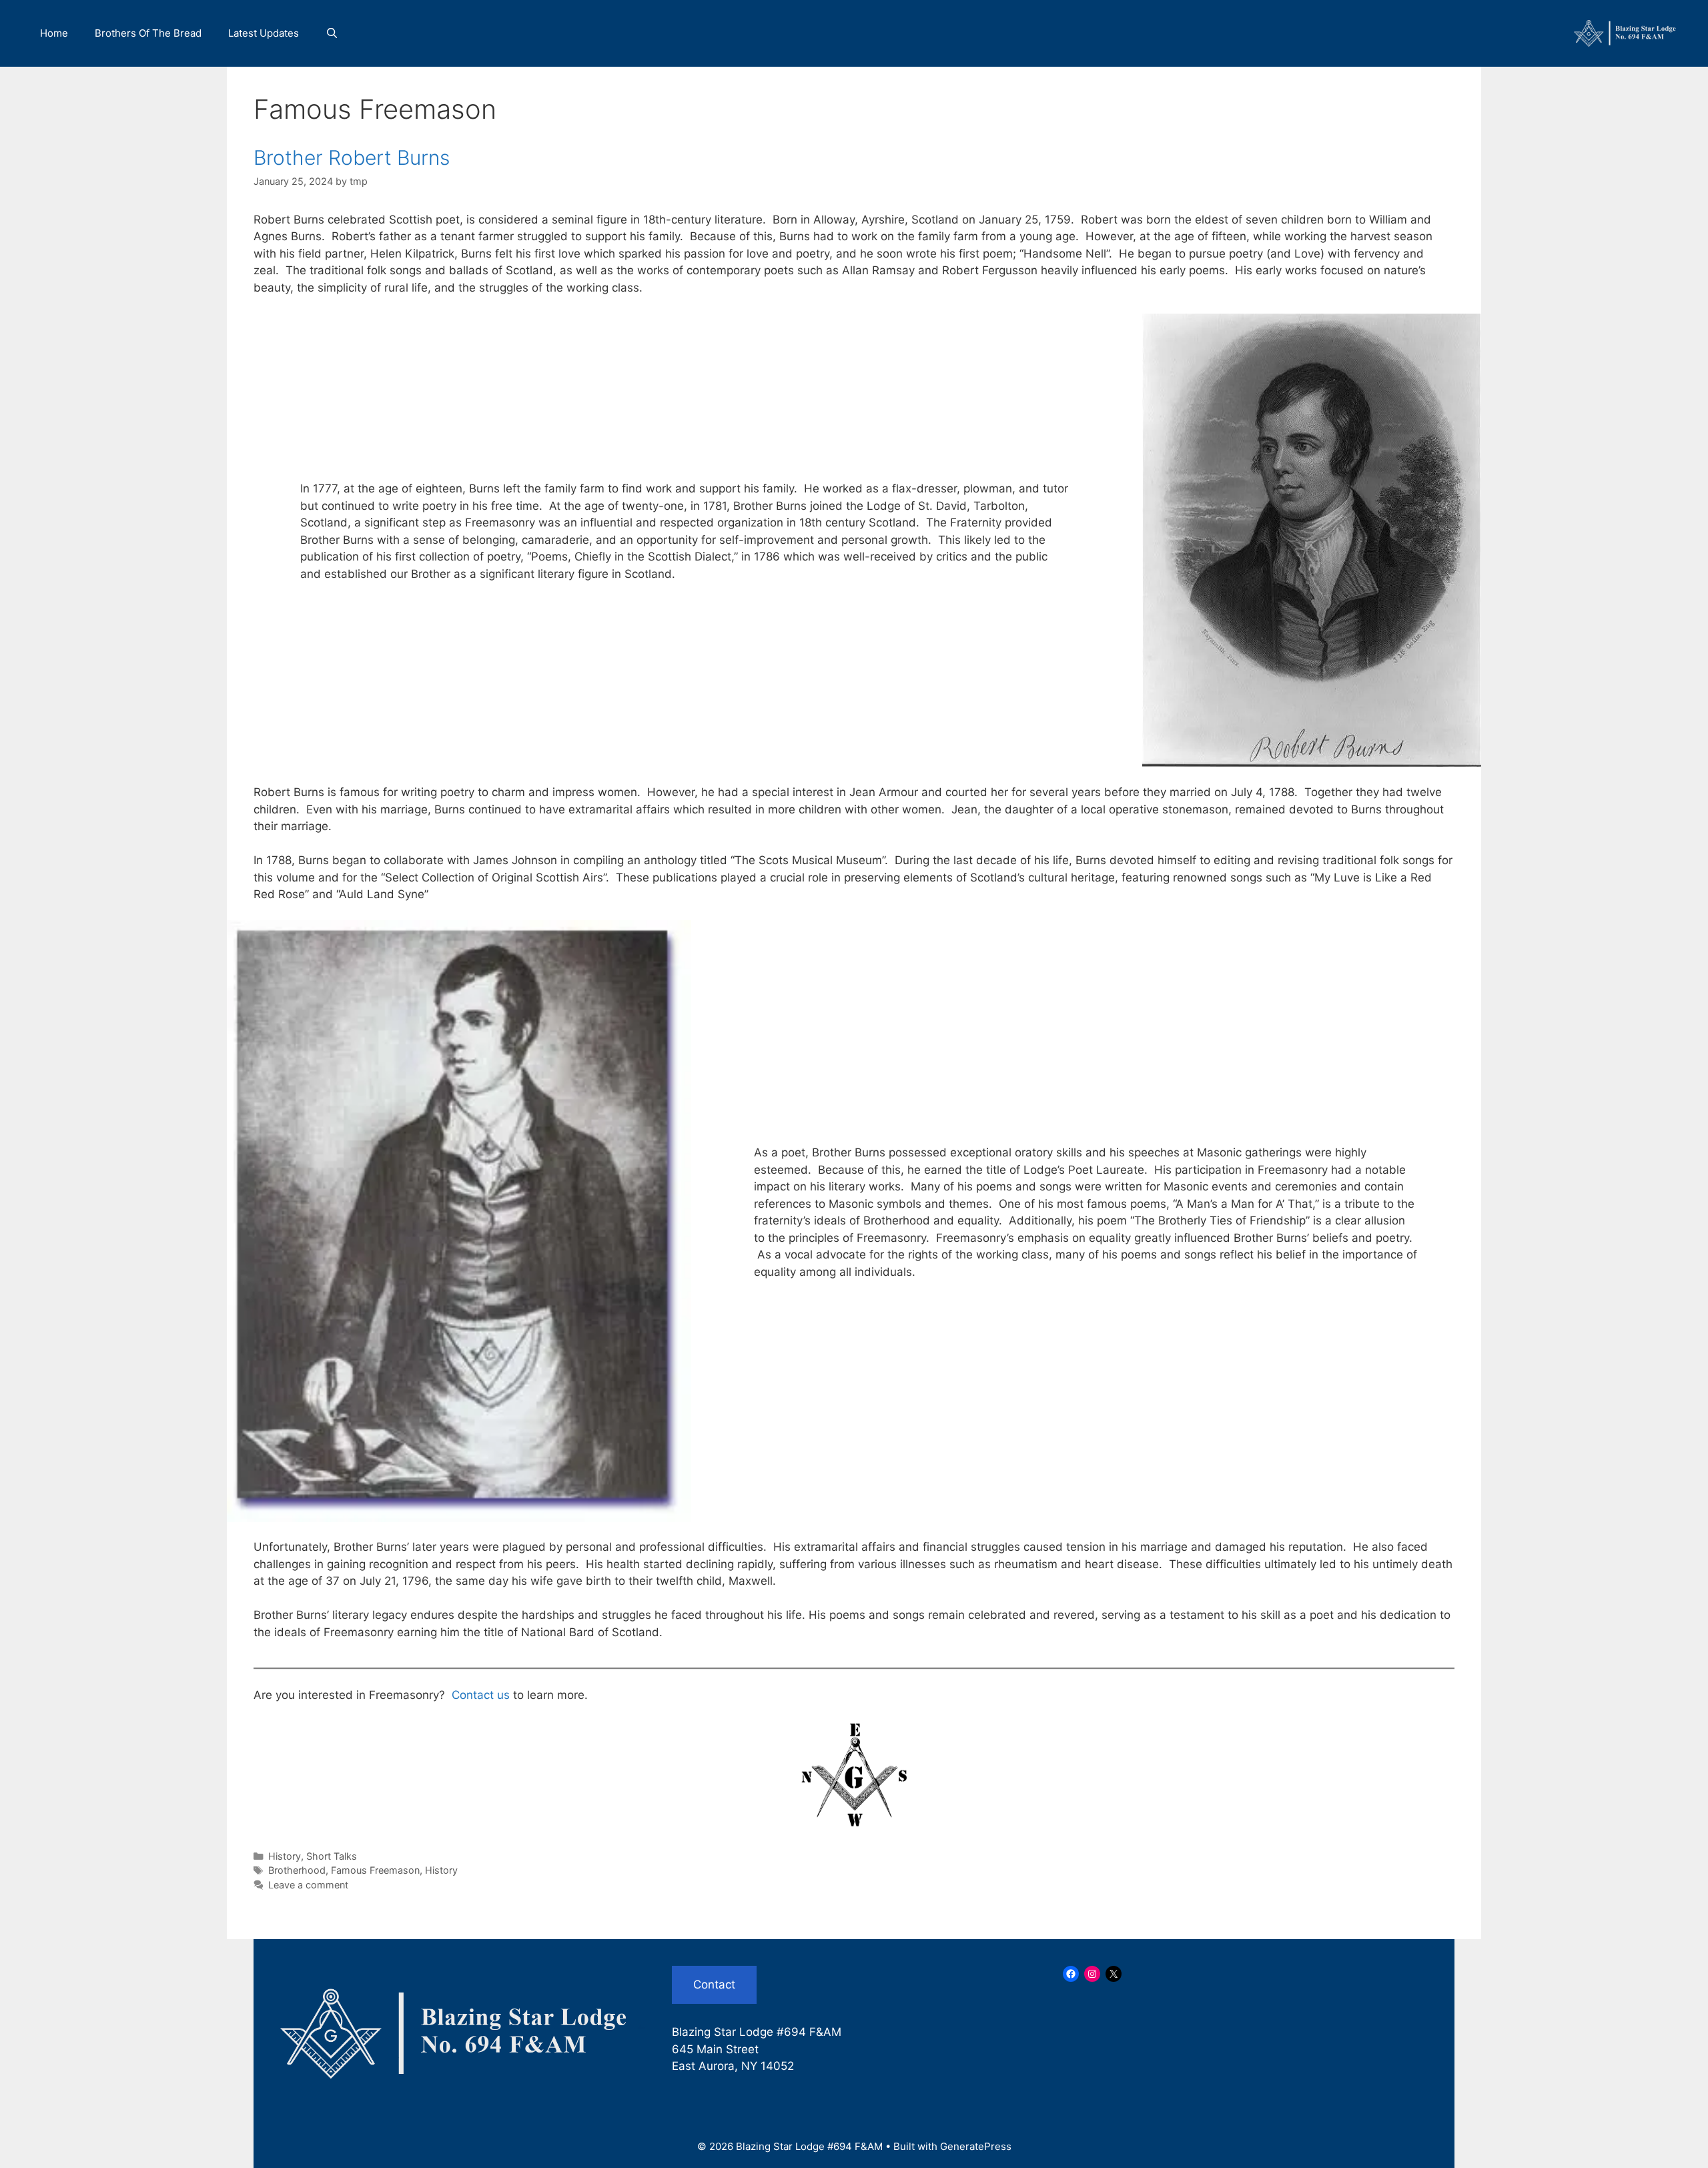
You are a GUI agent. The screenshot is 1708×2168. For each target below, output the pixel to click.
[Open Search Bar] (332, 33)
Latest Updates (264, 33)
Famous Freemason (375, 1870)
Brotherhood (297, 1870)
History (285, 1856)
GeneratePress (976, 2146)
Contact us (481, 1695)
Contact (714, 1984)
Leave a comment (308, 1885)
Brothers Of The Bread (148, 33)
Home (54, 33)
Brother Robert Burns (352, 157)
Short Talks (332, 1856)
